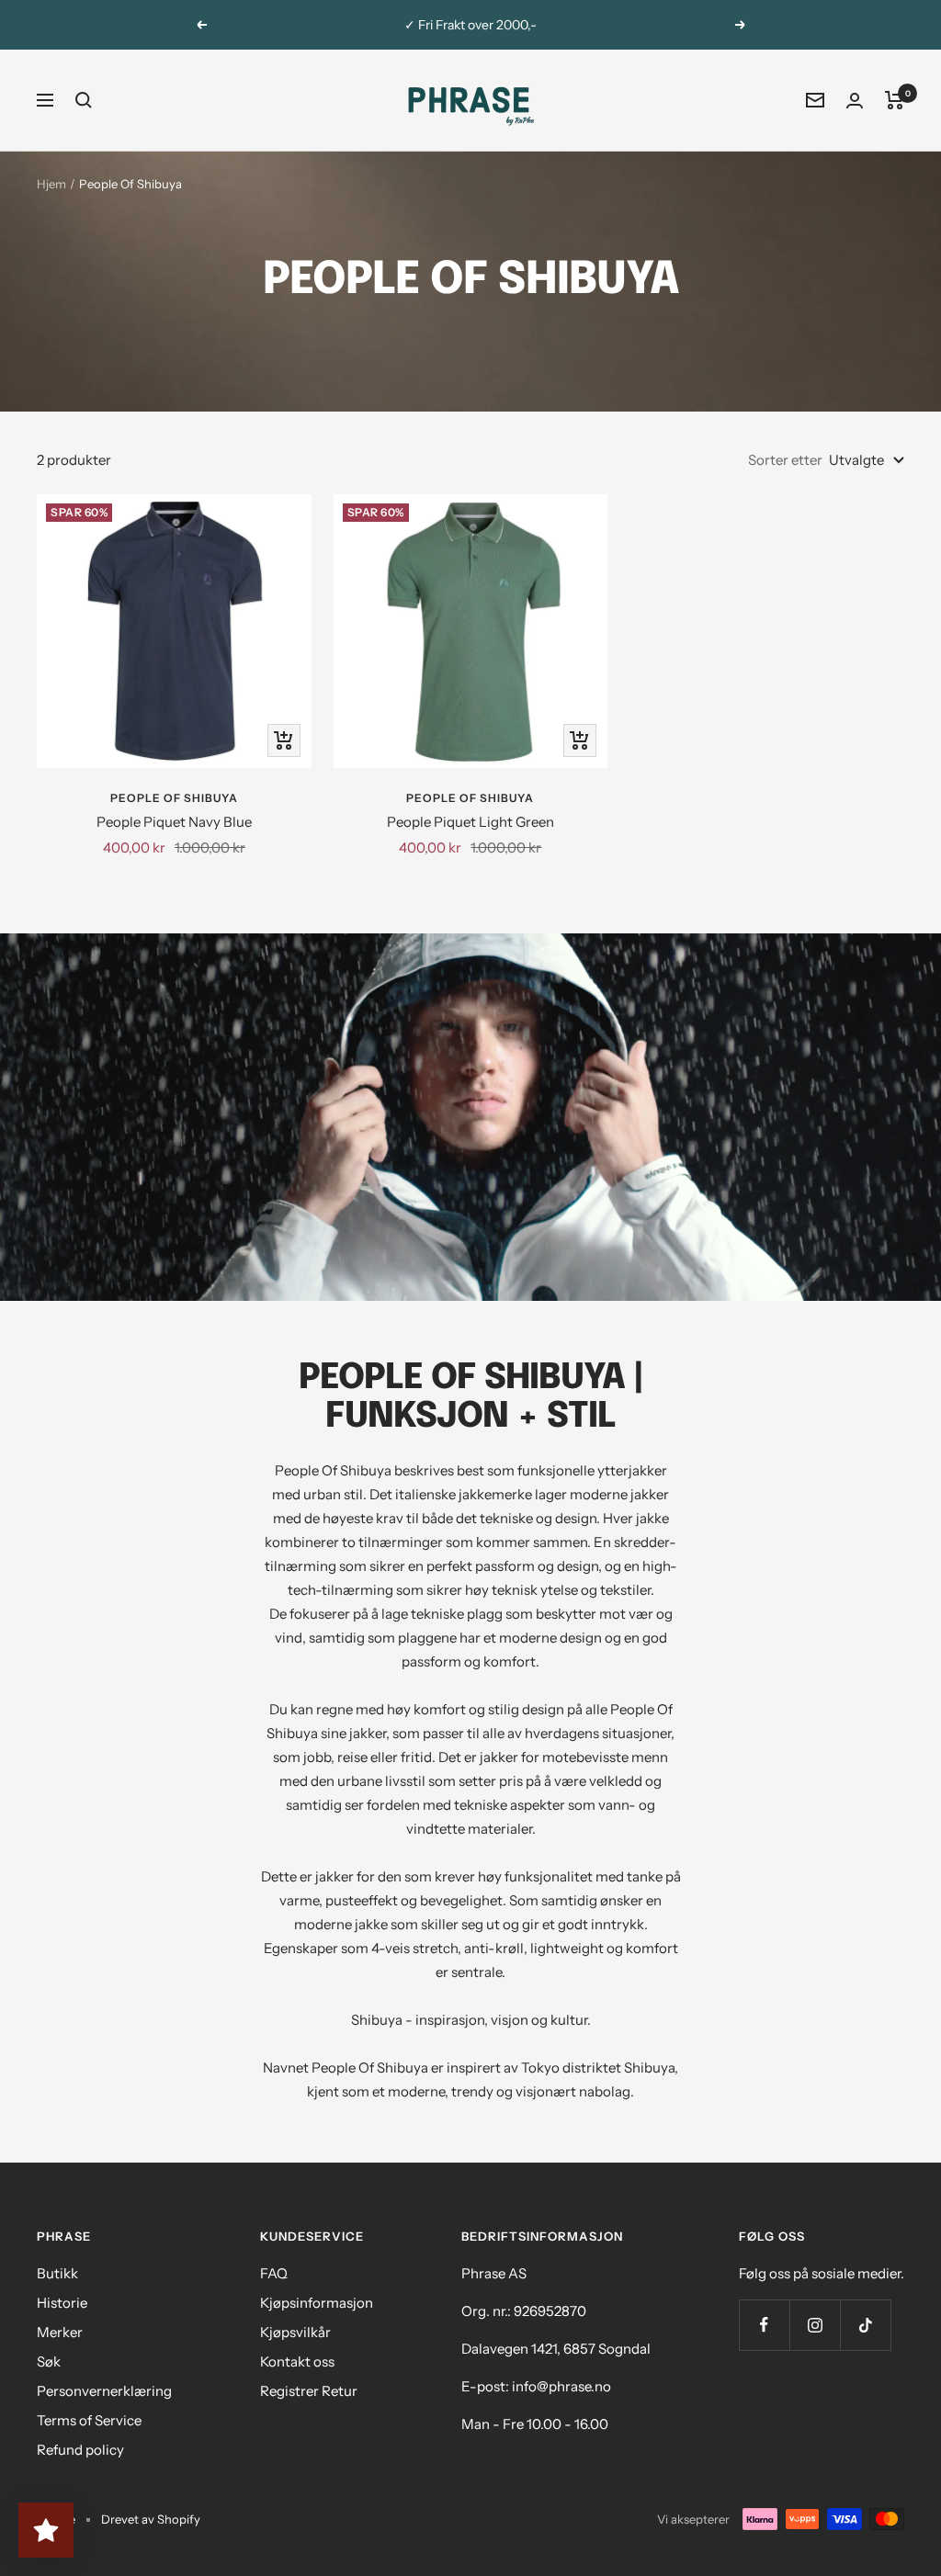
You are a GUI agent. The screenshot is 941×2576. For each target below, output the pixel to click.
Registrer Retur (309, 2391)
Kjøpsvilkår (295, 2332)
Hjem (51, 184)
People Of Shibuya (174, 798)
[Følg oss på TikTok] (865, 2325)
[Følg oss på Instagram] (815, 2325)
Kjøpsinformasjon (317, 2303)
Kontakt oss (297, 2361)
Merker (60, 2332)
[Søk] (84, 100)
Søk (49, 2361)
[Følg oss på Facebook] (764, 2325)
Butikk (57, 2273)
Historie (62, 2303)
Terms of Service (89, 2420)
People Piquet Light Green (470, 822)
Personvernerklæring (104, 2391)
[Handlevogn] (895, 100)
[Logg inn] (855, 101)
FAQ (274, 2273)
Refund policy (80, 2450)
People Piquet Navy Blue (174, 822)
